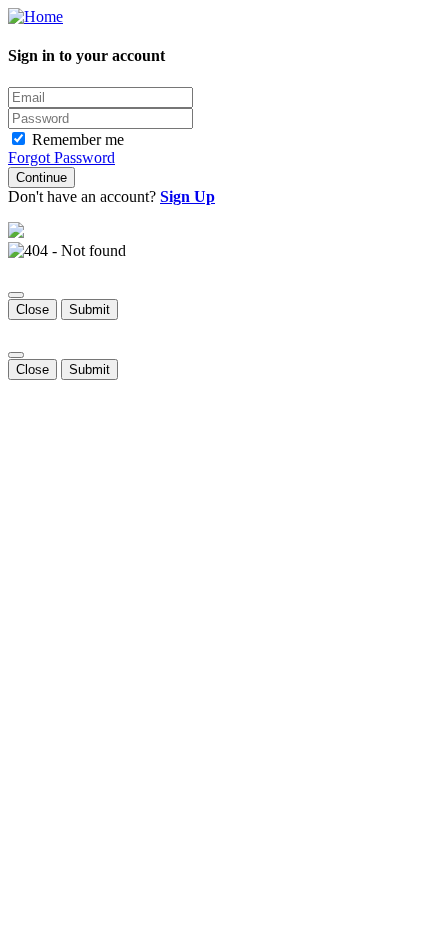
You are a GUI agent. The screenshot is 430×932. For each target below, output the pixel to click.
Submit (89, 309)
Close (32, 309)
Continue (41, 177)
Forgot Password (61, 157)
